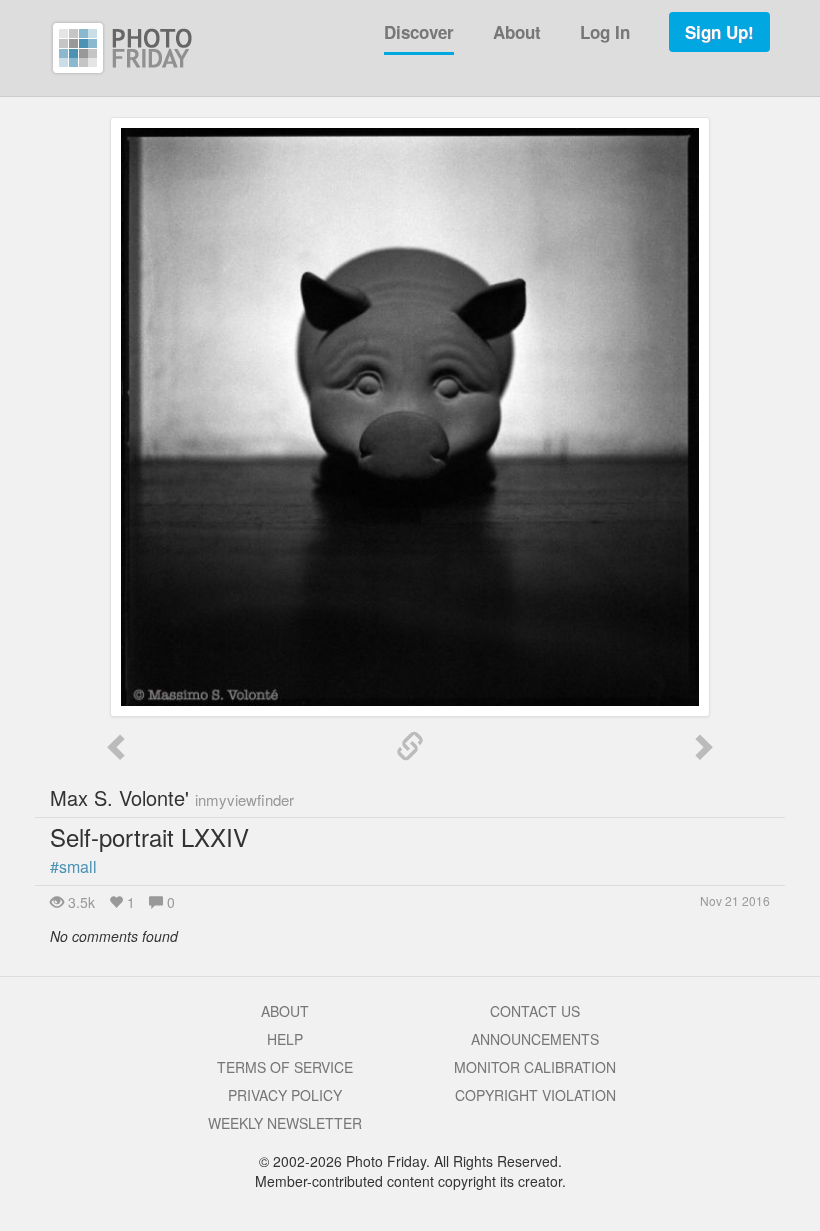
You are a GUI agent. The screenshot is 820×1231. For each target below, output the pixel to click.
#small (73, 866)
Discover (419, 32)
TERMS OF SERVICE (285, 1067)
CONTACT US (535, 1011)
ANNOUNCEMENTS (535, 1039)
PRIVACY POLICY (285, 1095)
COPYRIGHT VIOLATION (535, 1095)
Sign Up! (719, 32)
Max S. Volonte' (172, 797)
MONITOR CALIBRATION (535, 1067)
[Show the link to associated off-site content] (410, 747)
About (517, 32)
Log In (605, 32)
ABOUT (285, 1011)
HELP (285, 1039)
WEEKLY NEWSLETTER (285, 1123)
